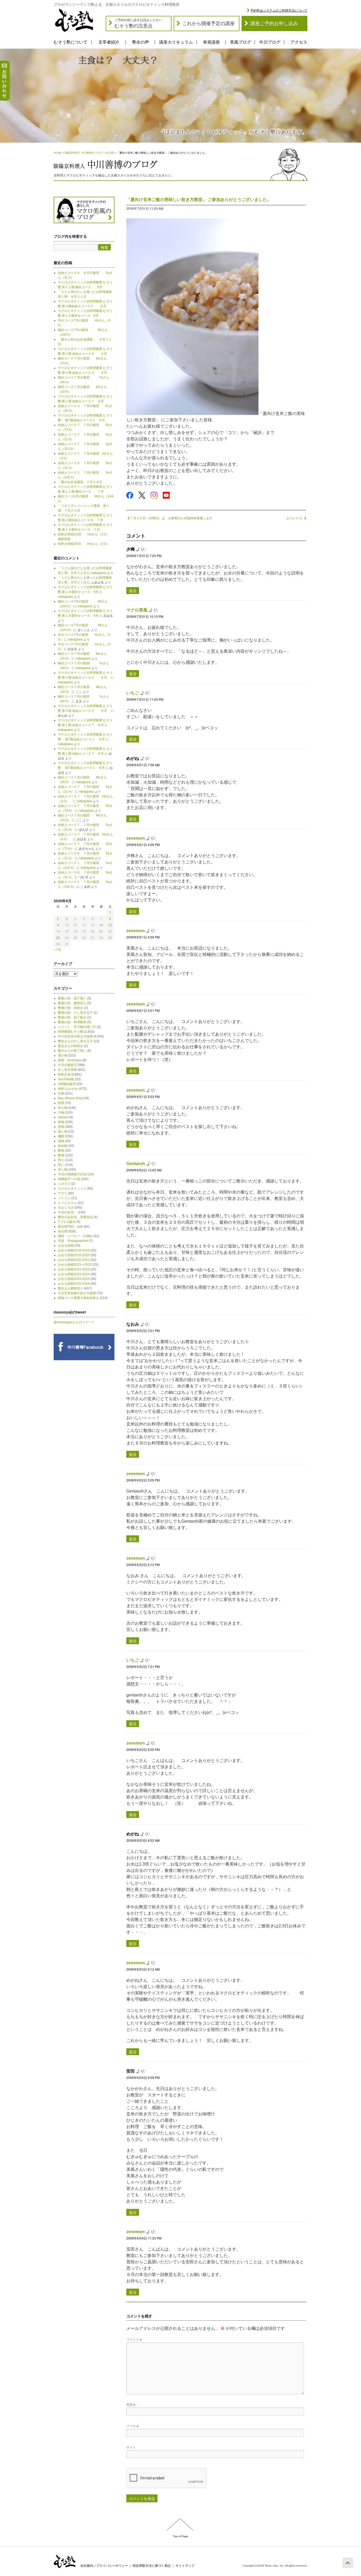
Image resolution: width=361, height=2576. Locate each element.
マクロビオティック (72, 1189)
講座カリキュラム (176, 42)
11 (75, 925)
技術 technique (70, 1060)
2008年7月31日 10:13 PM (145, 616)
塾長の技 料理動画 (72, 1022)
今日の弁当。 (67, 1212)
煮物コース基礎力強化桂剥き (78, 1298)
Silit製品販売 (67, 1084)
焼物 (61, 1122)
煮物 (61, 1127)
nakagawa (99, 573)
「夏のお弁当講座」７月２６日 (82, 482)
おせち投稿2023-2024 (74, 1274)
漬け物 (63, 1055)
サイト (131, 2447)
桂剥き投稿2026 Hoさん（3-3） (84, 544)
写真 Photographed (73, 1241)
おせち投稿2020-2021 (74, 1260)
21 (101, 931)
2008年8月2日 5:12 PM (143, 1565)
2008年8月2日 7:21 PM (143, 1666)
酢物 (61, 1151)
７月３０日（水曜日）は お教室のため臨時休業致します (171, 518)
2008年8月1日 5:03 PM (143, 1097)
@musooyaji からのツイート (74, 1322)
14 (101, 925)
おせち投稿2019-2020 (74, 1255)
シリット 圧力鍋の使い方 (77, 1027)
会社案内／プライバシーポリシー (104, 2566)
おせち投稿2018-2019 (74, 1250)
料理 (61, 1103)
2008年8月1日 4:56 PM (143, 845)
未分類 (110, 153)
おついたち (295, 518)
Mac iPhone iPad (70, 1098)
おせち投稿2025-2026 (74, 1284)
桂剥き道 (64, 1074)
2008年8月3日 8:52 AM (143, 1840)
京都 (61, 1093)
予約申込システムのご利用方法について (279, 11)
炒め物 (63, 1146)
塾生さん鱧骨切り (71, 1288)
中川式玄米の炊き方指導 (75, 1036)
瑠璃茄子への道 (69, 1179)
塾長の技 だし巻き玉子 (75, 1013)
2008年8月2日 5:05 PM (143, 1480)
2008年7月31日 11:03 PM (145, 699)
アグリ (63, 1193)
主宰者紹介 (109, 42)
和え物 (63, 1108)
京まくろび (66, 1208)
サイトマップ (185, 2566)
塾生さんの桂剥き (71, 1046)
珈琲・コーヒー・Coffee (75, 1236)
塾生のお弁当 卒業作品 (75, 1217)
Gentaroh (136, 1164)
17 (67, 931)
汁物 (61, 1112)
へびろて (64, 1184)
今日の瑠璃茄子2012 (73, 1174)
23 (58, 938)
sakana (63, 1117)
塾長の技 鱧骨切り (72, 1003)
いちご (133, 693)
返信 (133, 591)
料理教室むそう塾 (71, 1032)
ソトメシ (64, 1198)
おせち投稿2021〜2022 (75, 1265)
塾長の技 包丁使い (72, 998)
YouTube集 (66, 1079)
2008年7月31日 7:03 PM (144, 556)
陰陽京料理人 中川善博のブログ (84, 153)
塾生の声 (141, 42)
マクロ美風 (137, 610)
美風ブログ (240, 42)
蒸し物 (63, 1132)
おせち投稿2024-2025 (74, 1279)
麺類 (61, 1136)
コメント (134, 2339)
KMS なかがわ (68, 1089)
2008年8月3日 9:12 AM (143, 1969)
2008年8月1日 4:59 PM (143, 937)
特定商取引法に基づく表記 (152, 2566)
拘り (61, 1160)
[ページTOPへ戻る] (348, 2563)
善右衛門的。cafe (70, 1227)
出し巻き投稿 (67, 1070)
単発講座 (211, 42)
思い (61, 1165)
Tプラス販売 (67, 1222)
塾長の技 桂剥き (71, 1008)
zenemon (136, 838)
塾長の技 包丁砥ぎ (72, 1017)
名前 (131, 2404)
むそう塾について (71, 42)
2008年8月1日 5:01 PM (143, 1010)
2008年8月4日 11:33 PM (144, 2238)
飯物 (61, 1155)
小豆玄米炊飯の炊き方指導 (77, 1293)
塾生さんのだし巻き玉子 (75, 1041)
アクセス (299, 42)
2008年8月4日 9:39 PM (143, 2077)
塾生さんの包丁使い (72, 1051)
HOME (58, 153)
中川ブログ (270, 42)
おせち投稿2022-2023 (74, 1269)
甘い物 (63, 1170)
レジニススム (67, 1203)
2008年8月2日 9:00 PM (143, 1749)
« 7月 (57, 949)
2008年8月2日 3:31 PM (143, 1331)
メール (132, 2426)
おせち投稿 (66, 1246)
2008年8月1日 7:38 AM (143, 765)
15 (110, 925)
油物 (61, 1141)
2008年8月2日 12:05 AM (144, 1170)
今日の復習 (66, 1065)
